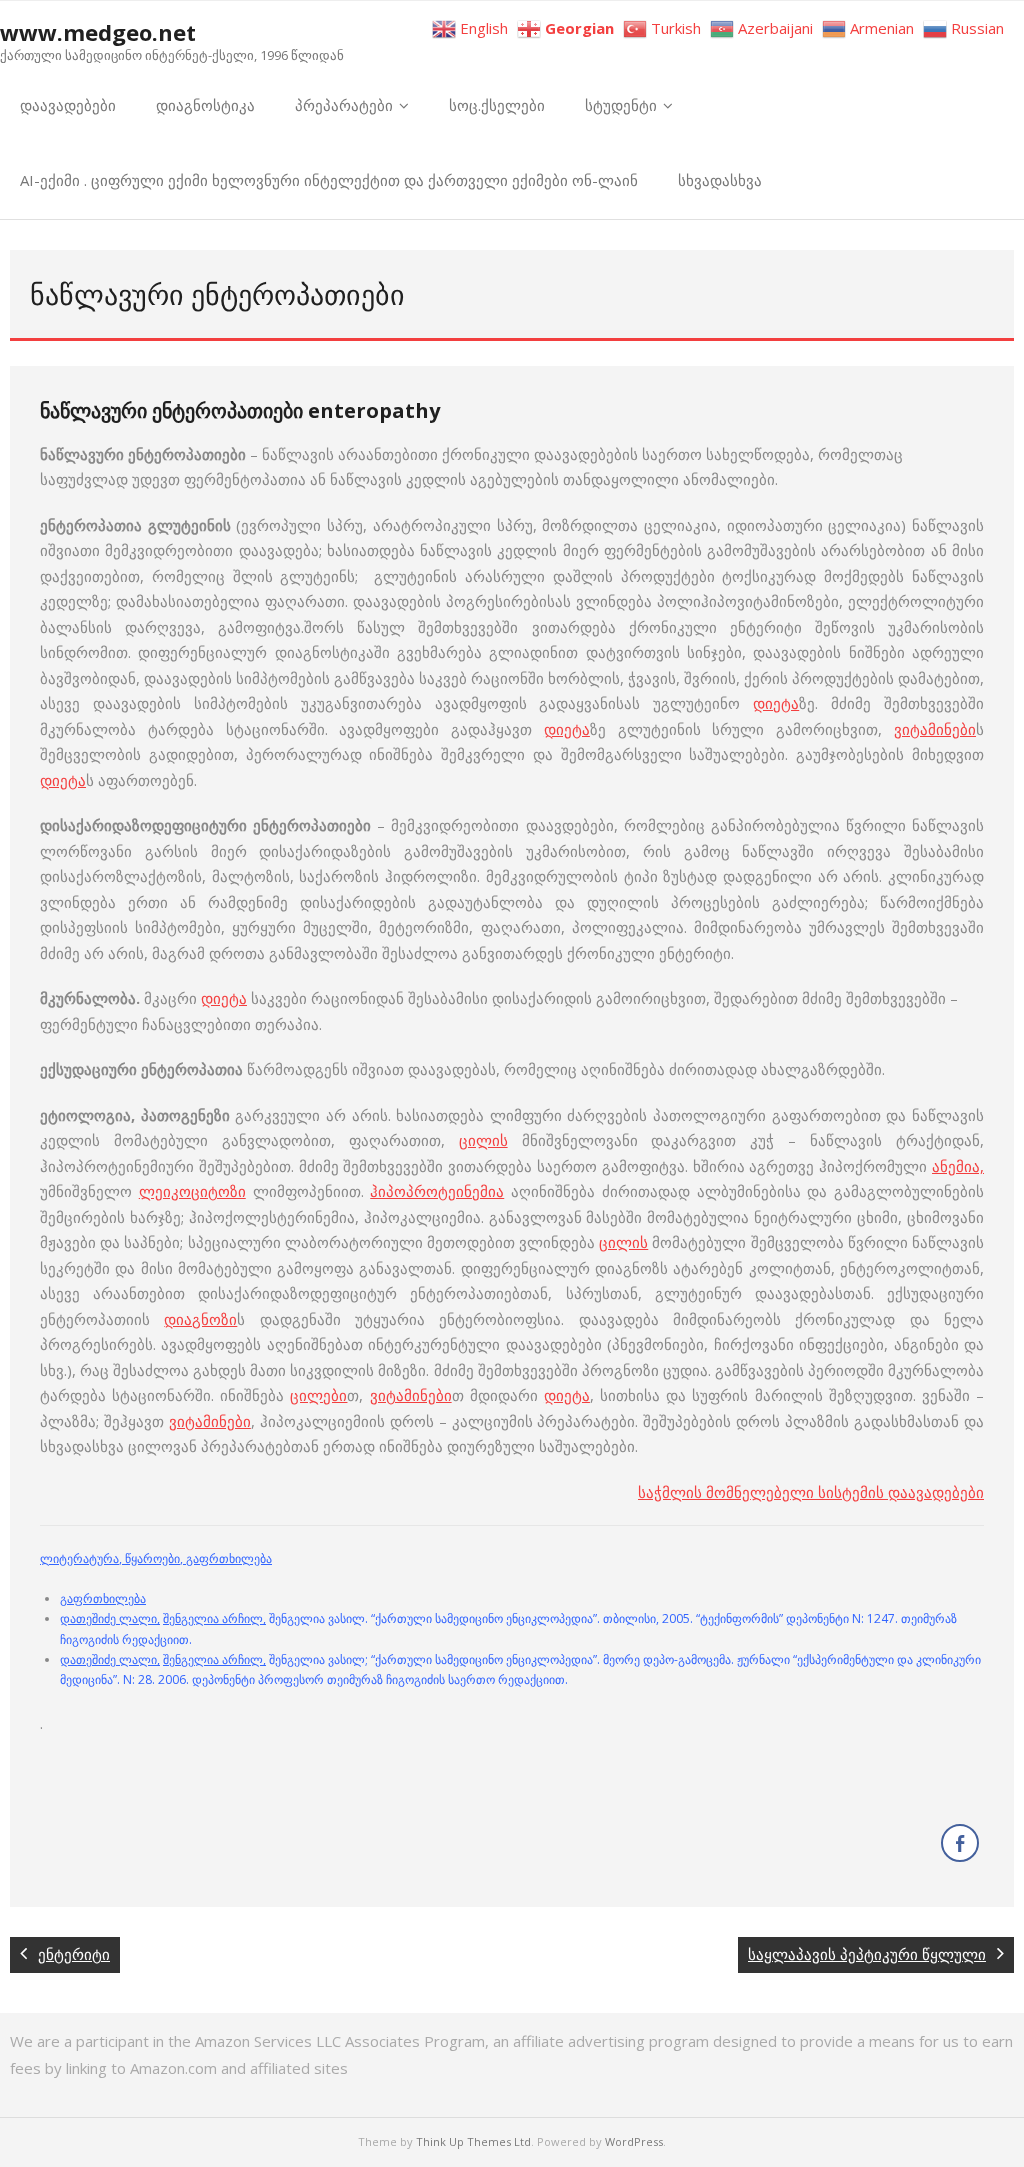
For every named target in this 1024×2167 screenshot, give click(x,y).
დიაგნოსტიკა (205, 105)
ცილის (483, 1140)
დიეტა (776, 703)
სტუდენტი (621, 105)
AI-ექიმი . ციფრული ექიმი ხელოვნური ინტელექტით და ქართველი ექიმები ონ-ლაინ (329, 180)
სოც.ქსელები (497, 105)
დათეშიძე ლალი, (110, 1618)
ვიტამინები (935, 729)
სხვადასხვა (720, 180)
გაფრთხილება (103, 1598)
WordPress (634, 2141)
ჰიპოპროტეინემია (437, 1191)
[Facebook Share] (960, 1843)
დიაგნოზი (200, 1319)
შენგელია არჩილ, (214, 1618)
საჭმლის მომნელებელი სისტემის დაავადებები (811, 1492)
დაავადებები (68, 105)
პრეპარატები (344, 105)
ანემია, (958, 1166)
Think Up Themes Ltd (473, 2141)
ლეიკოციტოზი (192, 1191)
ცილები (318, 1395)
